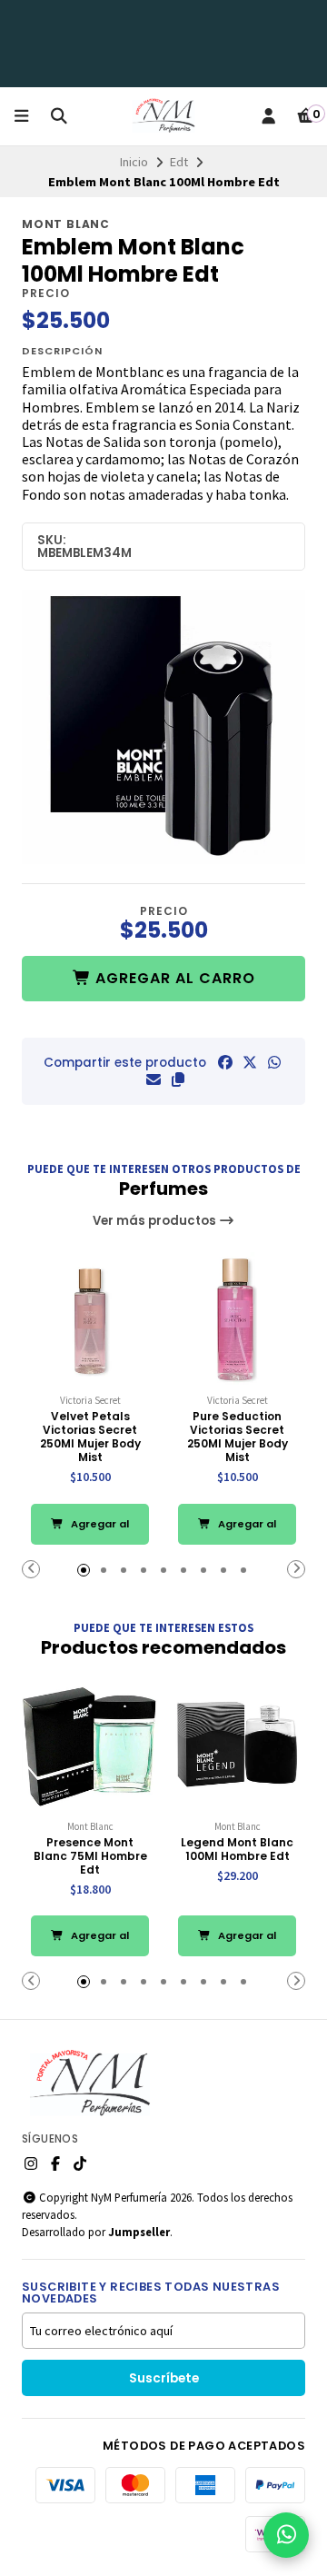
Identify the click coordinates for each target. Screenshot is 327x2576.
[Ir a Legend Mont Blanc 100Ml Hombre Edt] (237, 1746)
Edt (179, 162)
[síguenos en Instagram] (31, 2163)
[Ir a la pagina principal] (163, 116)
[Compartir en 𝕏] (250, 1062)
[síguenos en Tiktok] (80, 2163)
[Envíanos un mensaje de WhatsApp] (286, 2535)
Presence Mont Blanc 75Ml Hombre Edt (90, 1856)
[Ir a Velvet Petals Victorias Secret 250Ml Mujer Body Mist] (90, 1320)
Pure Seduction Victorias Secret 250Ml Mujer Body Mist (238, 1437)
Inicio (134, 162)
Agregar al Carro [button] (99, 1531)
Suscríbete (164, 2378)
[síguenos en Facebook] (55, 2163)
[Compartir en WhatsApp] (274, 1062)
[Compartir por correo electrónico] (154, 1079)
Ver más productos (156, 1221)
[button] (178, 1079)
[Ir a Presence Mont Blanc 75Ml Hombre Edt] (90, 1746)
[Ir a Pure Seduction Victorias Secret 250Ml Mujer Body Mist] (237, 1320)
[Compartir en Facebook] (225, 1062)
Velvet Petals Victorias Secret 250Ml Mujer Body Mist (90, 1437)
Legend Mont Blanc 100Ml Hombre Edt (237, 1849)
